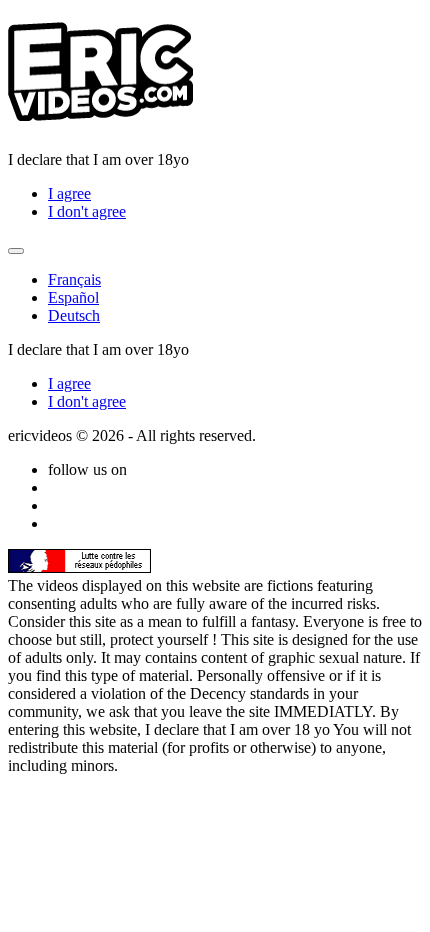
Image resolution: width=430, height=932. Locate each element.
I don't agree (87, 211)
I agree (69, 193)
